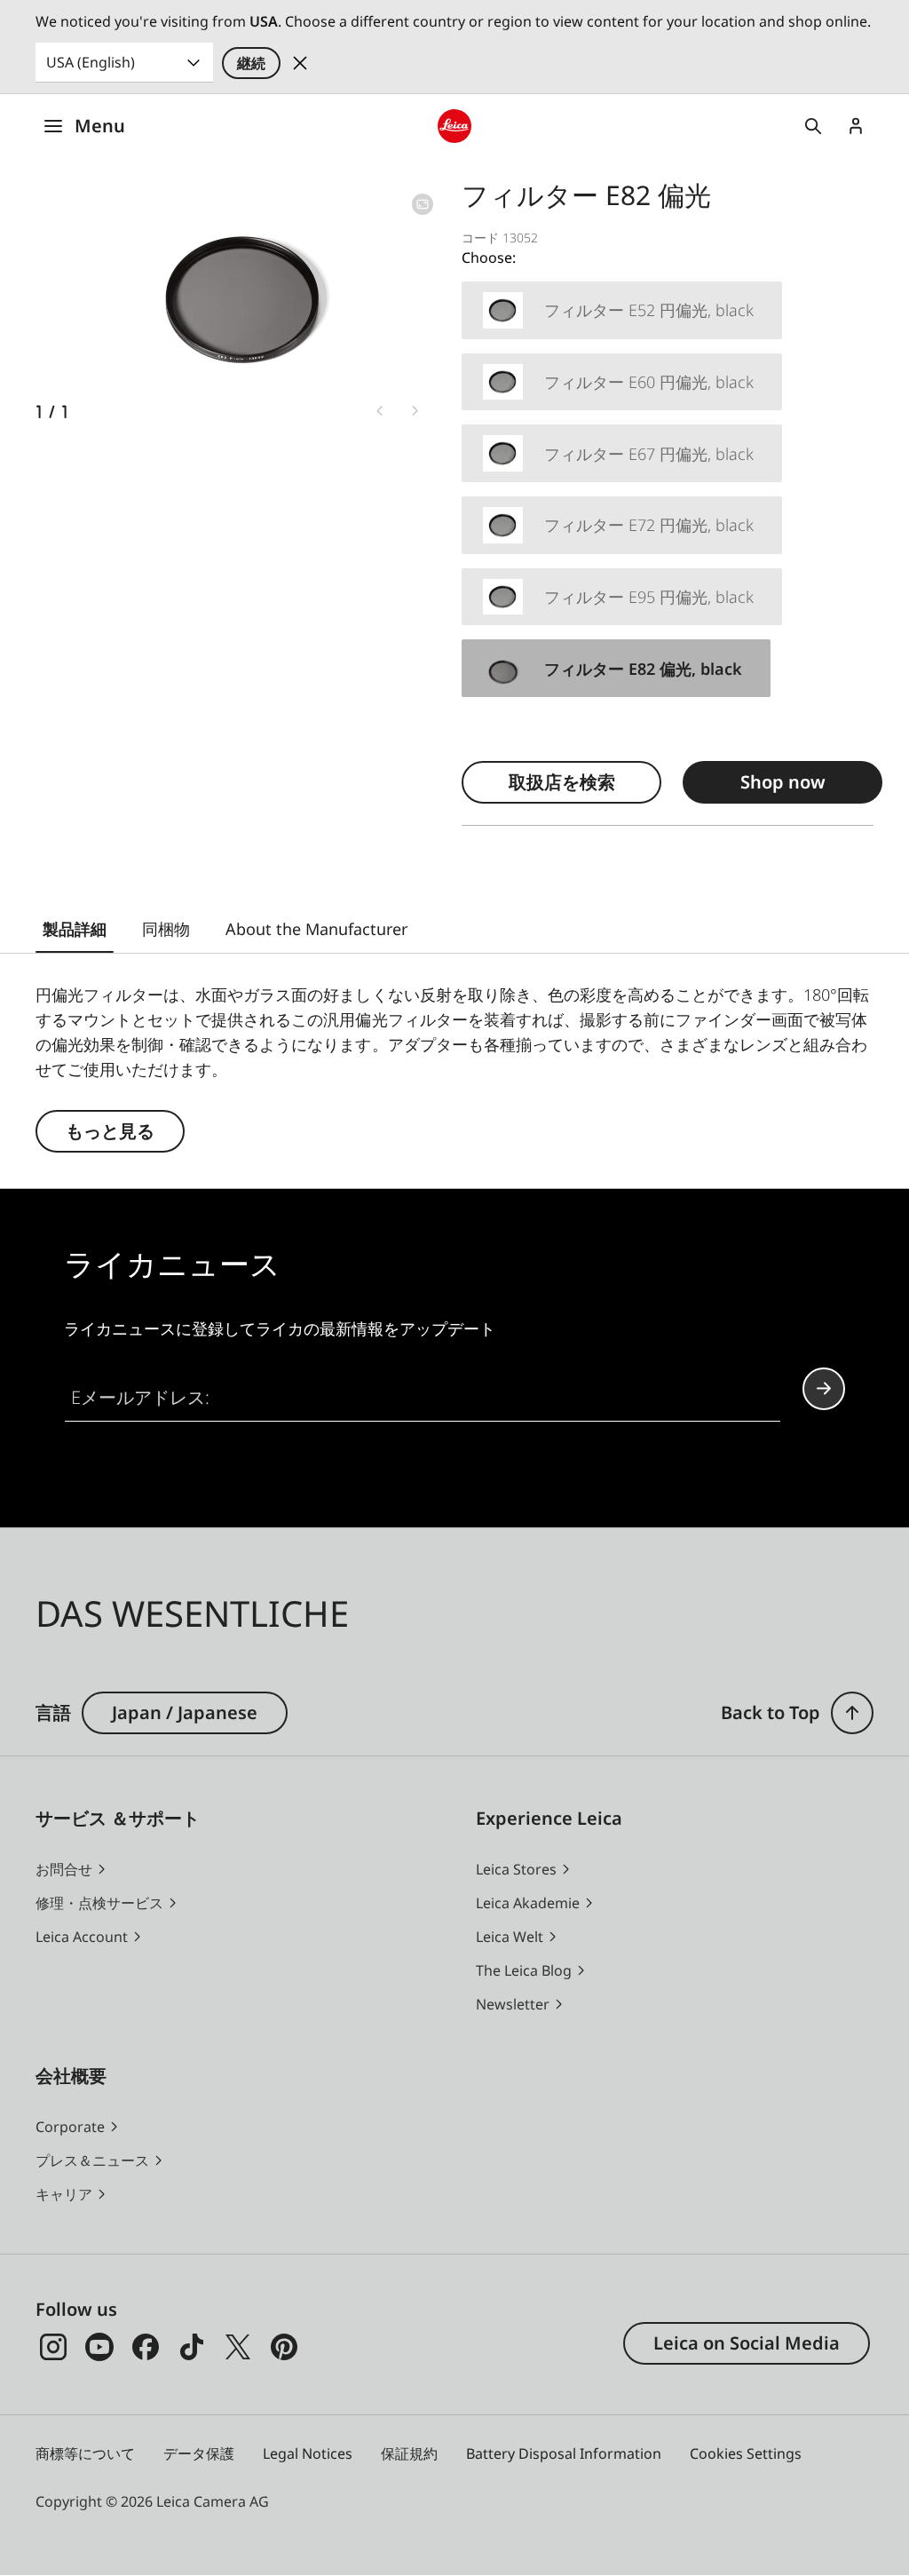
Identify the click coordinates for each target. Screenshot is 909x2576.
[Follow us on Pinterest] (284, 2347)
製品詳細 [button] (75, 929)
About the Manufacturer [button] (316, 929)
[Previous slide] (380, 410)
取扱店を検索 (562, 782)
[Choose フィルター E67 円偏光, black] (622, 453)
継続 (251, 63)
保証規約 (409, 2453)
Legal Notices (308, 2453)
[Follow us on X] (238, 2347)
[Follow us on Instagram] (53, 2347)
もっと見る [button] (110, 1131)
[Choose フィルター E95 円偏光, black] (622, 597)
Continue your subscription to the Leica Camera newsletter (824, 1389)
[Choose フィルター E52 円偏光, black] (622, 310)
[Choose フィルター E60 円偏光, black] (622, 382)
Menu (100, 126)
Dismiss (300, 63)
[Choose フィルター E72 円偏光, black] (622, 525)
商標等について (85, 2453)
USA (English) (91, 62)
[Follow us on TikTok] (192, 2347)
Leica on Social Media (747, 2343)
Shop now (783, 782)
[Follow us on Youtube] (99, 2347)
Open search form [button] (813, 126)
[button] (852, 1713)
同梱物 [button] (166, 929)
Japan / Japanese (185, 1712)
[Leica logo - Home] (454, 126)
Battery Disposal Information (564, 2453)
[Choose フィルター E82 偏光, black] (616, 668)
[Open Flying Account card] (856, 126)
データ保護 (199, 2453)
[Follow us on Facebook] (146, 2347)
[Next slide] (415, 410)
